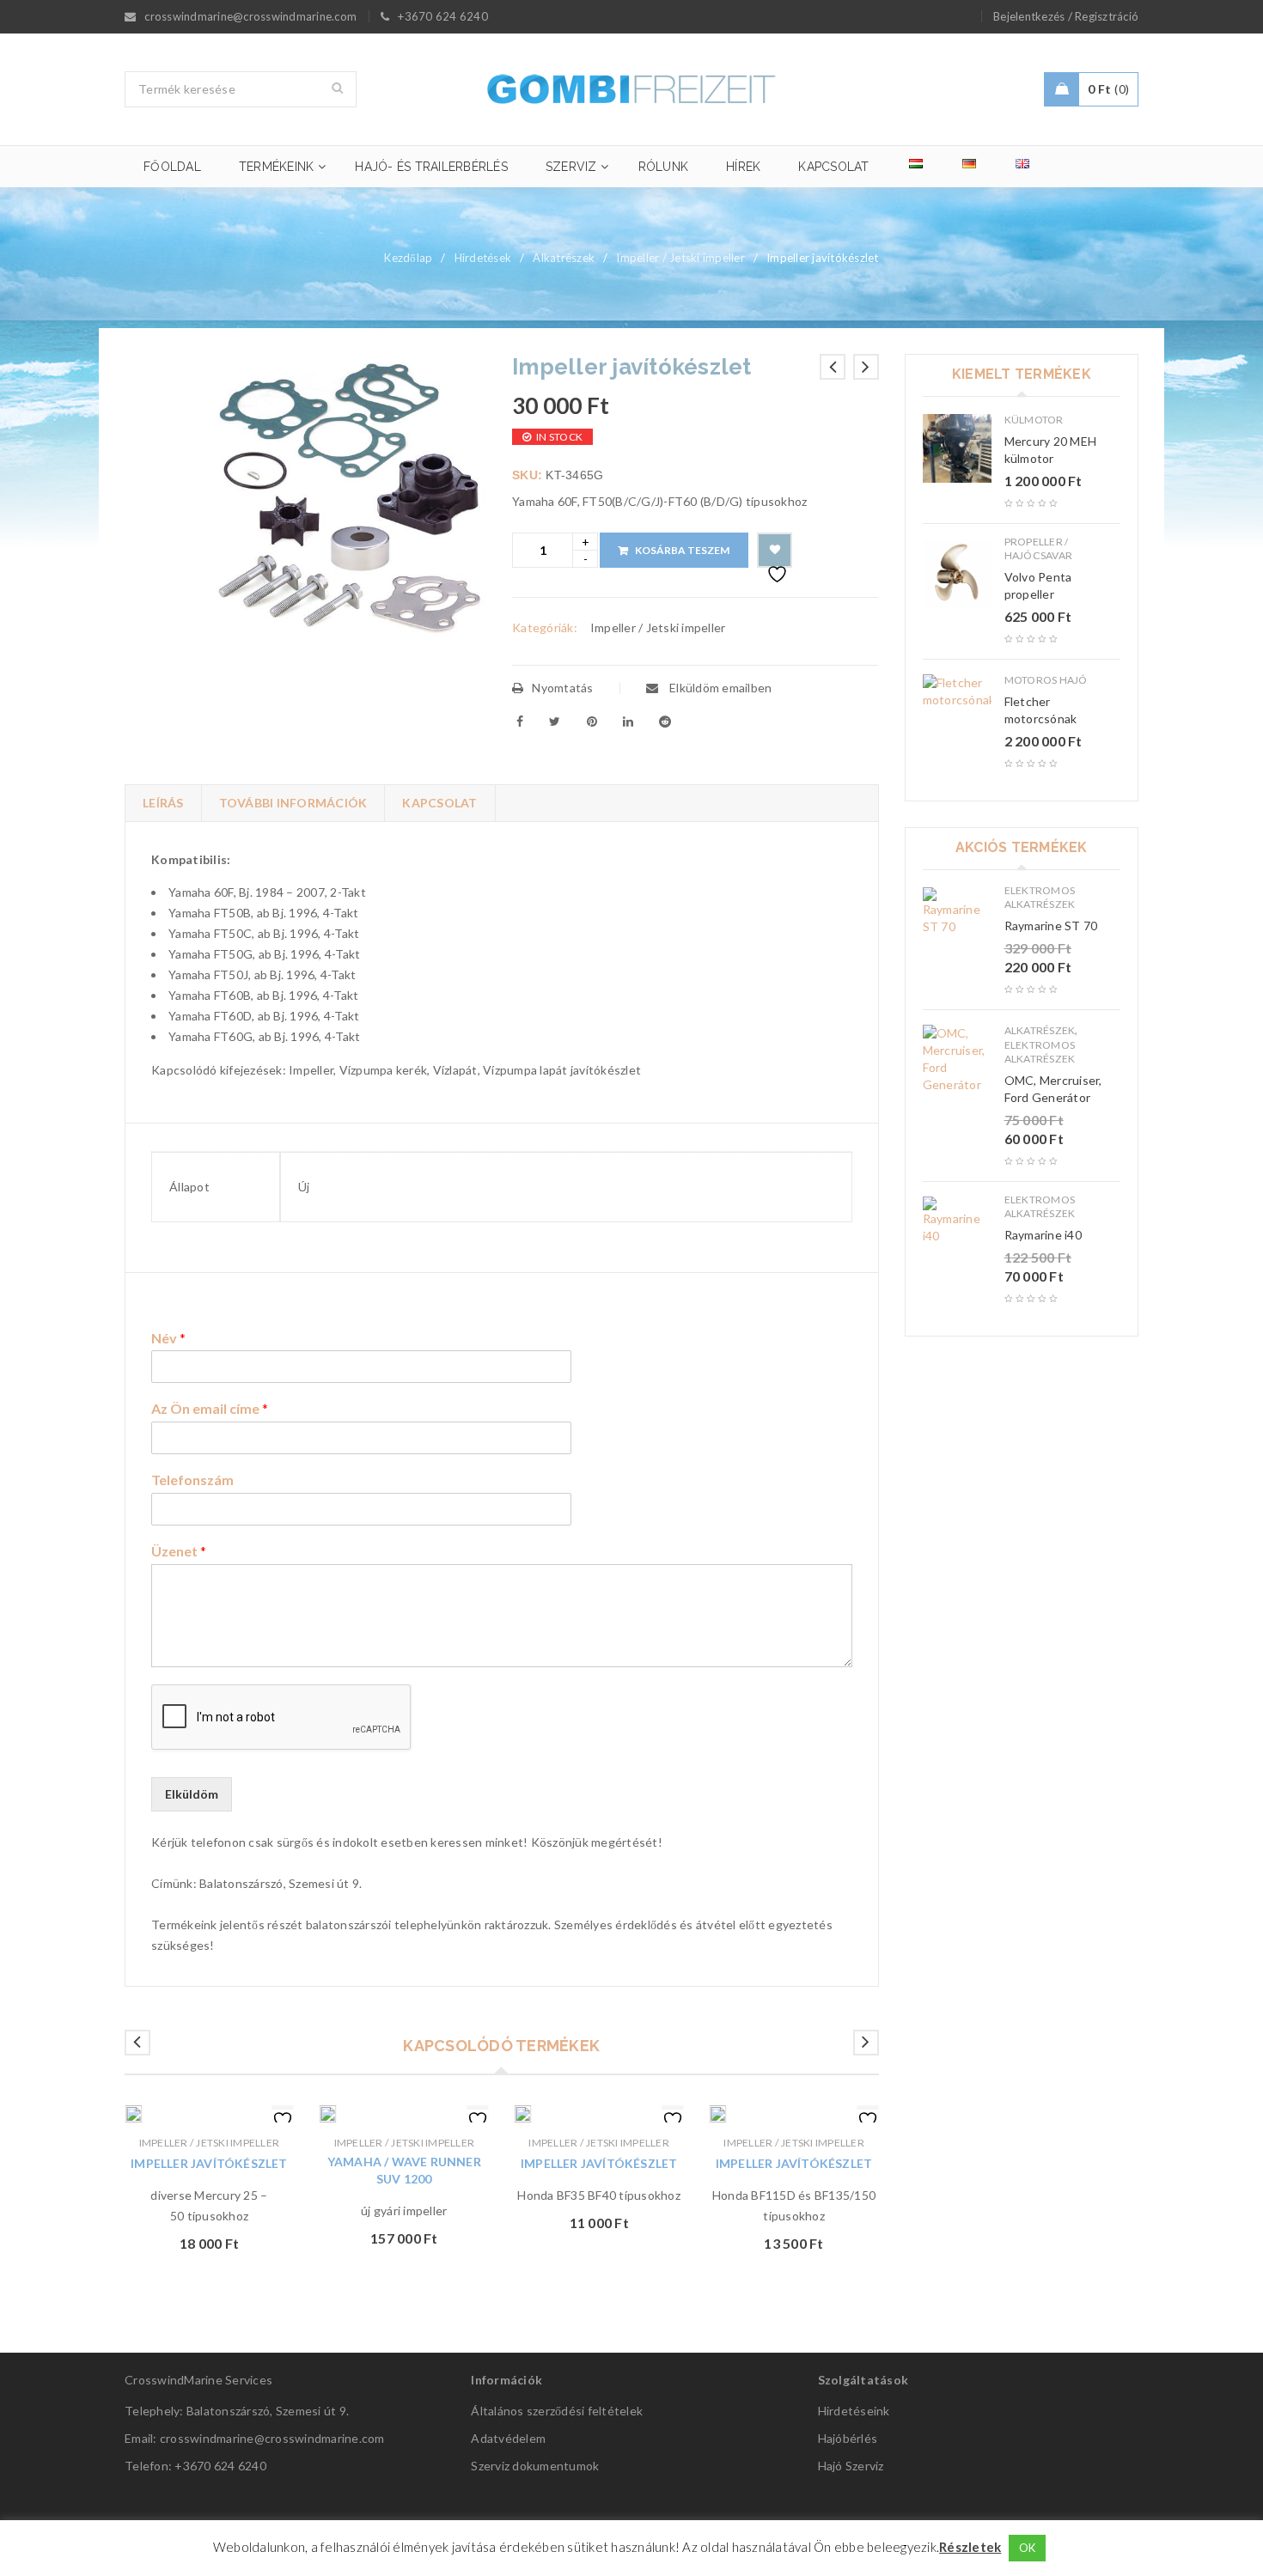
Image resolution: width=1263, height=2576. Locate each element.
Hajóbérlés (848, 2438)
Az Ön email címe (210, 1408)
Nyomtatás (562, 688)
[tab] (163, 803)
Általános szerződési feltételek (557, 2411)
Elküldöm (192, 1794)
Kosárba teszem (682, 550)
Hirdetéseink (854, 2411)
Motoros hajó (1046, 680)
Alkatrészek (564, 258)
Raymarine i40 (1043, 1235)
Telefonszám (192, 1480)
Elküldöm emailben (720, 688)
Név (168, 1338)
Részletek (970, 2547)
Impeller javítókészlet (209, 2163)
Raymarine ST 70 (1051, 926)
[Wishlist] (775, 550)
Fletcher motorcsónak (1041, 710)
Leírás (163, 803)
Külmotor (1034, 420)
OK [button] (1028, 2548)
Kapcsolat (439, 803)
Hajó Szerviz (851, 2466)
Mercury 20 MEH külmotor (1051, 450)
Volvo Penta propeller (1038, 585)
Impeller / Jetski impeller (680, 258)
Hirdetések (483, 258)
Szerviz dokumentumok (535, 2466)
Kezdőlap (408, 258)
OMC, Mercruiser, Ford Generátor (1053, 1089)
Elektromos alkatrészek (1040, 897)
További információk (293, 803)
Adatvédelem (508, 2438)
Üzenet (179, 1551)
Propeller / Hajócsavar (1039, 548)
